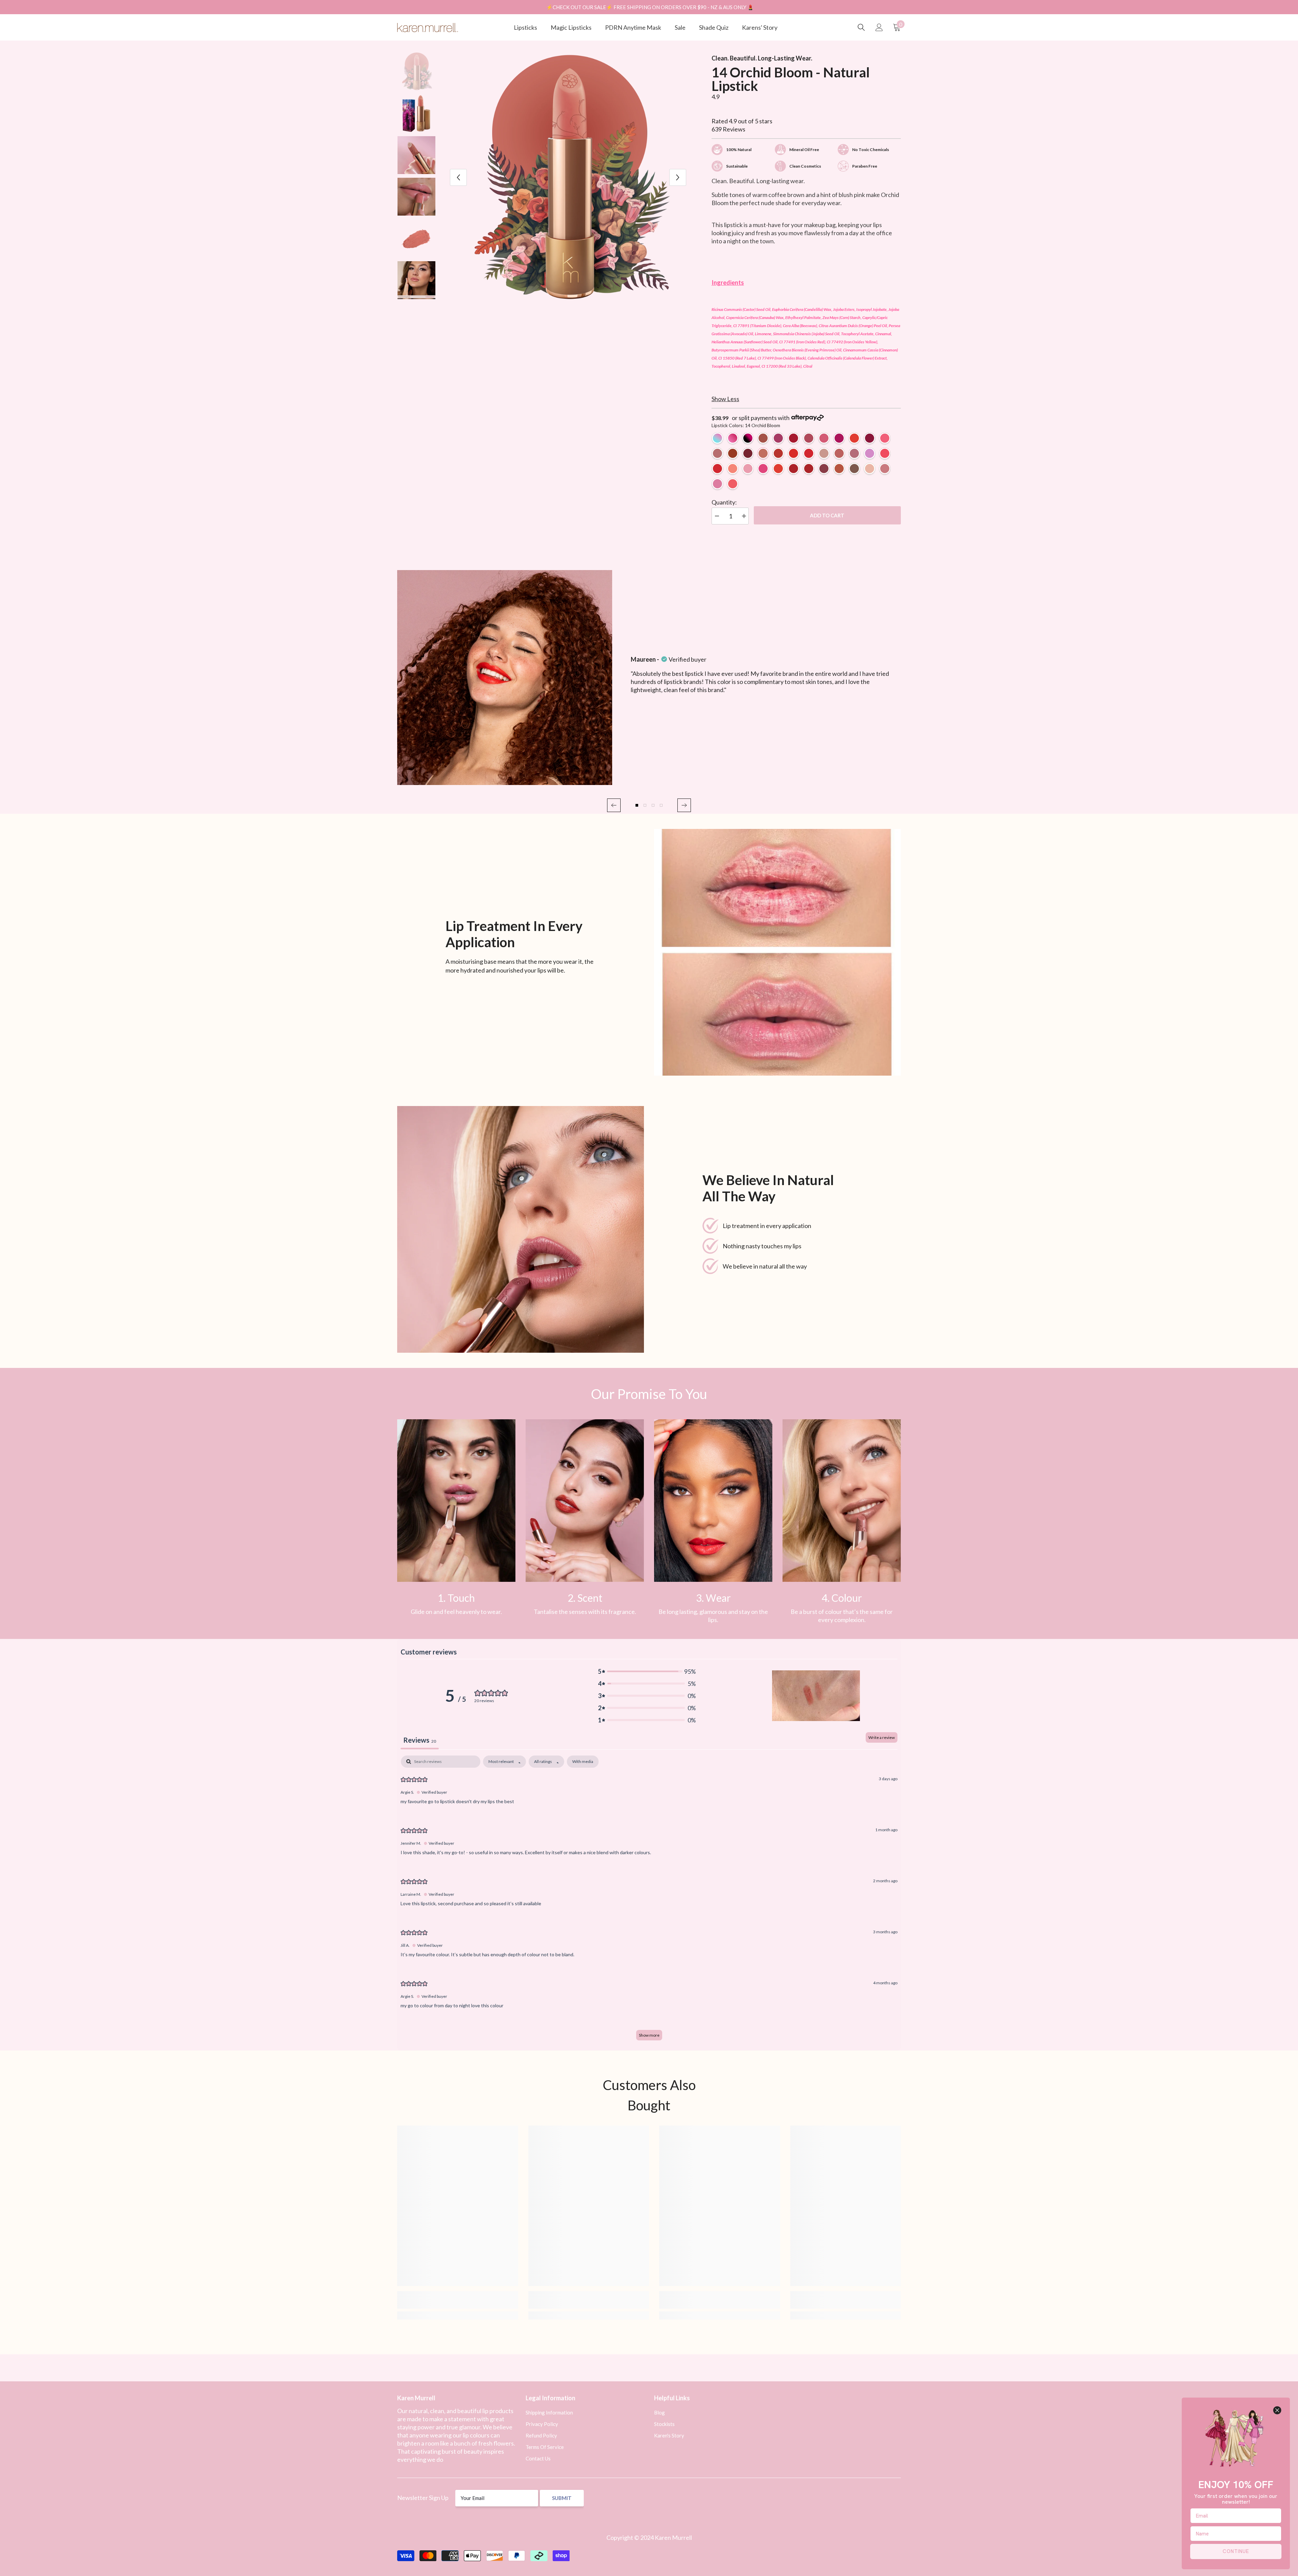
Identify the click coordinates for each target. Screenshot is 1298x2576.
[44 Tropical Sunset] (733, 484)
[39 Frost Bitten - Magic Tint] (717, 438)
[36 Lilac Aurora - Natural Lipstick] (870, 453)
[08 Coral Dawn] (854, 438)
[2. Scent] (585, 1501)
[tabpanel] (649, 1901)
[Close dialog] (1277, 2410)
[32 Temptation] (794, 453)
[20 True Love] (794, 469)
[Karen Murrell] (777, 952)
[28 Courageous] (839, 469)
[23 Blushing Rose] (717, 453)
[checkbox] (583, 1762)
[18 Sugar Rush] (763, 469)
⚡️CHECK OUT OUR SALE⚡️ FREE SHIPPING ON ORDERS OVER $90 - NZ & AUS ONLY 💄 (650, 7)
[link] (456, 1501)
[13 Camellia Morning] (885, 438)
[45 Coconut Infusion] (870, 469)
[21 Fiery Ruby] (778, 453)
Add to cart (827, 515)
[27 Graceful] (854, 469)
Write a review (882, 1737)
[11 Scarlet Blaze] (748, 453)
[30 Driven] (854, 453)
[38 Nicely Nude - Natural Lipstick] (824, 453)
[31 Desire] (733, 453)
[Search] (861, 27)
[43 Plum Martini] (717, 484)
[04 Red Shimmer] (794, 438)
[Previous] (458, 177)
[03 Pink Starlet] (778, 438)
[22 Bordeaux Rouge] (824, 469)
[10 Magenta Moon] (870, 438)
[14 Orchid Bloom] (763, 453)
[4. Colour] (842, 1501)
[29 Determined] (839, 453)
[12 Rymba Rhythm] (717, 469)
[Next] (678, 177)
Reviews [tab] (420, 1740)
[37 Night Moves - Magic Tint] (748, 438)
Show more (649, 2035)
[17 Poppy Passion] (885, 453)
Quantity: (724, 502)
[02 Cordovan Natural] (763, 438)
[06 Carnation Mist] (824, 438)
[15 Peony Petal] (733, 469)
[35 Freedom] (778, 469)
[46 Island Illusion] (885, 469)
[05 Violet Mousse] (809, 438)
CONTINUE (1236, 2551)
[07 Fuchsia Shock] (839, 438)
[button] (614, 805)
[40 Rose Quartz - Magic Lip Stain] (733, 438)
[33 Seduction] (809, 469)
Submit (562, 2498)
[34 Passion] (809, 453)
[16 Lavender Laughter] (748, 469)
